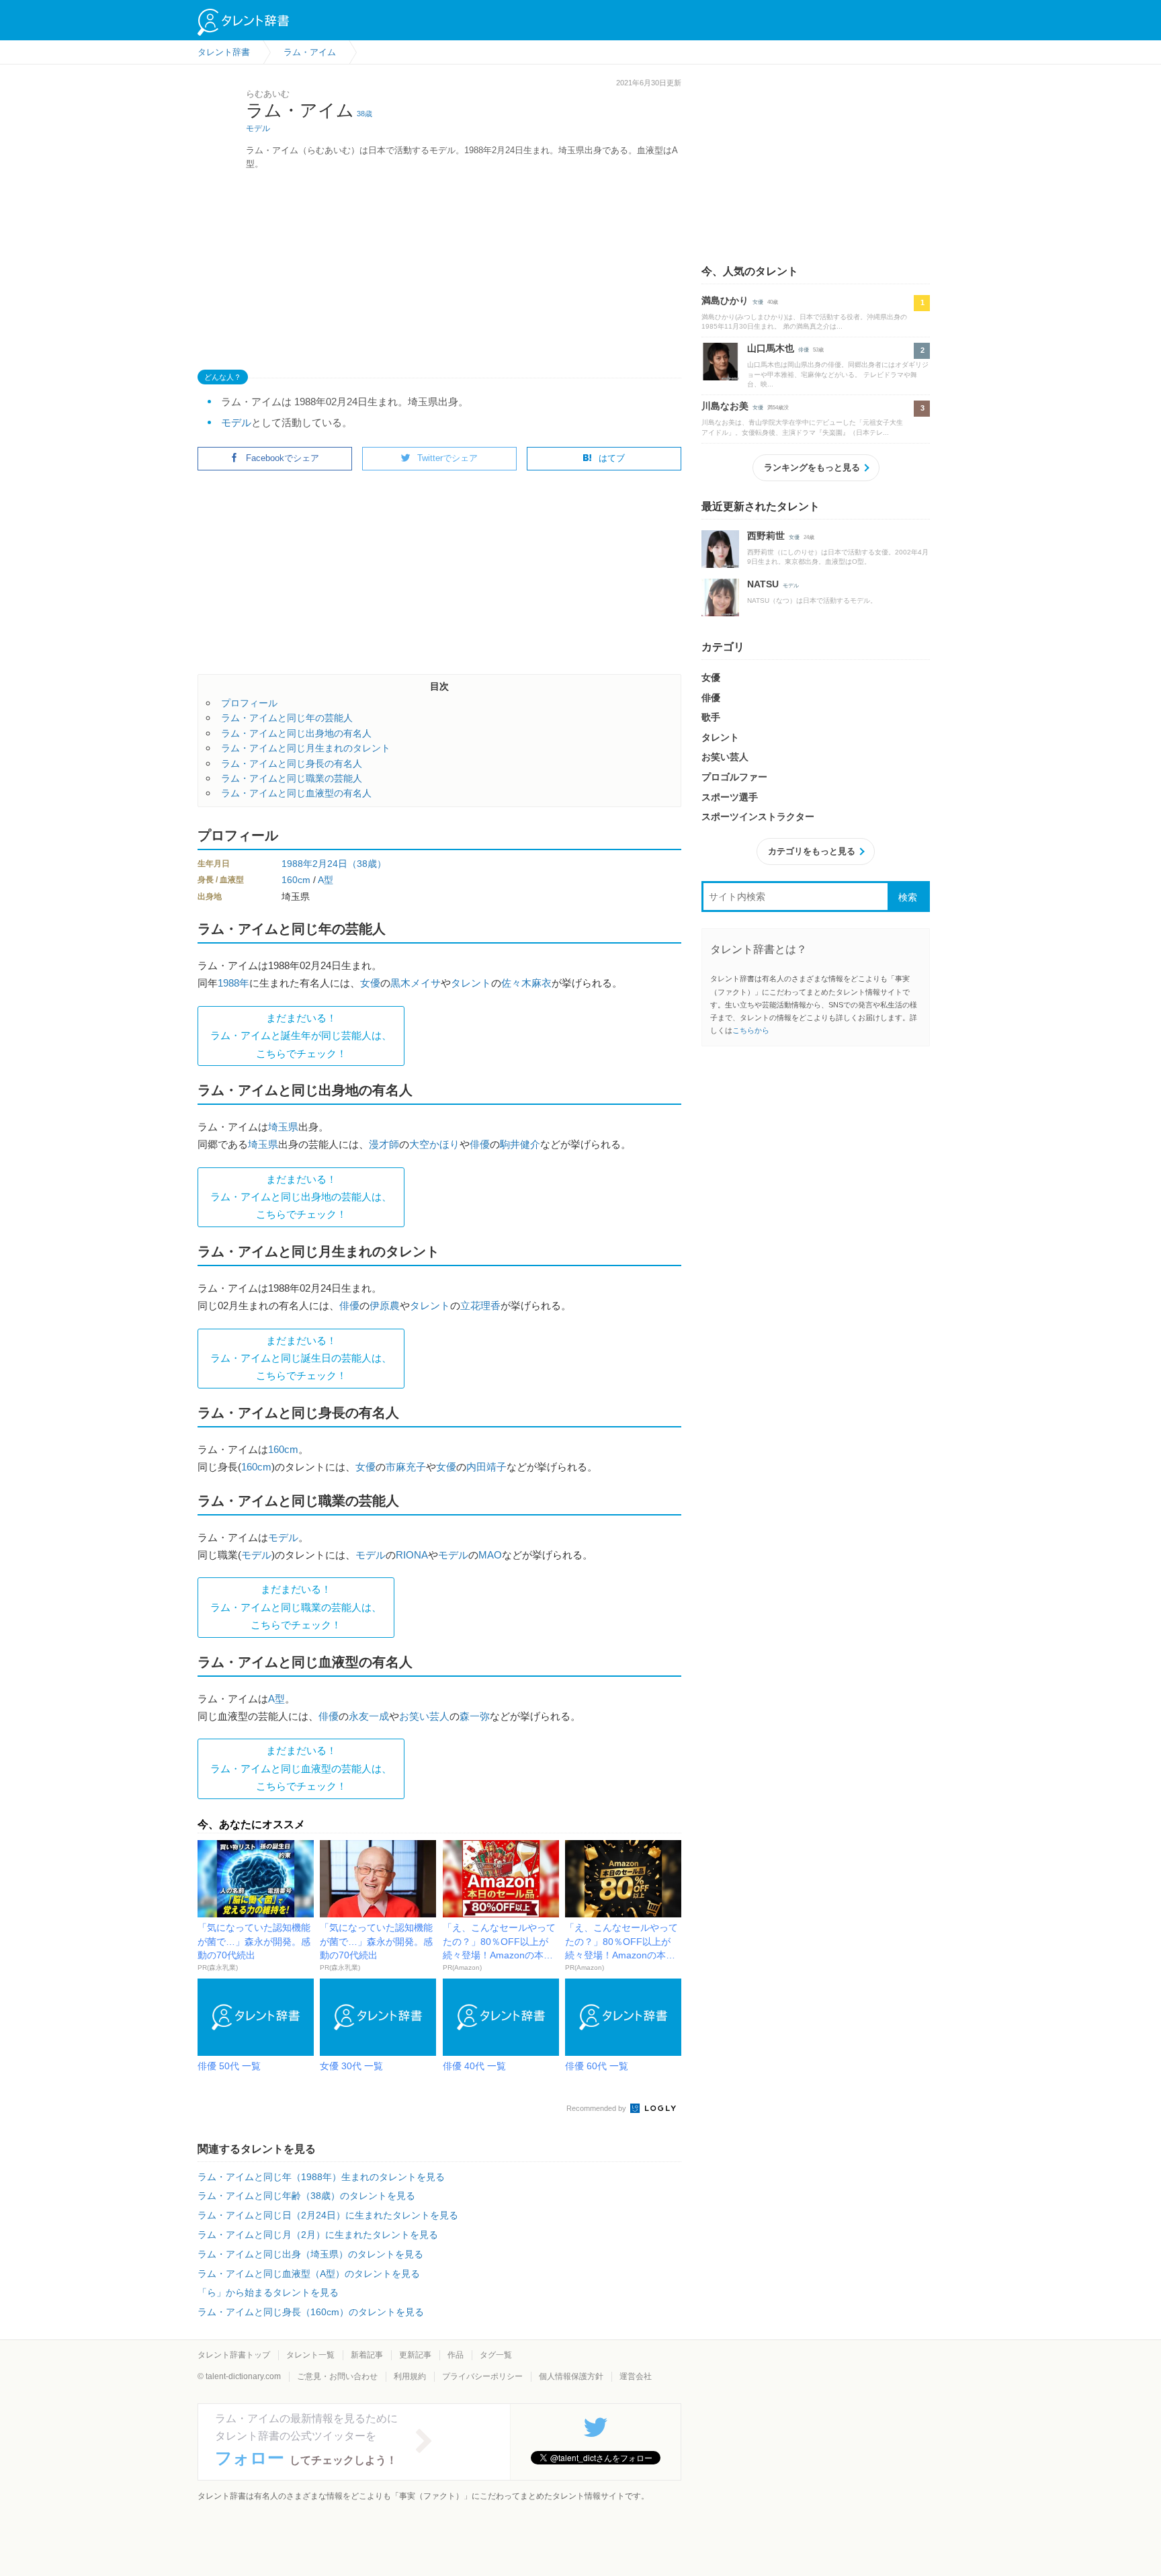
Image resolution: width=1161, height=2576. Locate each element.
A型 (326, 880)
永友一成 (369, 1716)
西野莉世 (766, 536)
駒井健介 (520, 1144)
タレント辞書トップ (234, 2355)
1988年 (297, 864)
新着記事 (367, 2355)
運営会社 (636, 2376)
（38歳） (367, 864)
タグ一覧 (496, 2355)
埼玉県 (283, 1127)
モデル (258, 128)
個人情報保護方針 (571, 2376)
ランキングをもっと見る (812, 467)
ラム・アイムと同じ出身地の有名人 (296, 733)
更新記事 (415, 2355)
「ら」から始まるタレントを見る (268, 2292)
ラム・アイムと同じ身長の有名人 (292, 763)
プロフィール (249, 703)
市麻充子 (406, 1467)
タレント (471, 983)
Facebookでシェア (283, 458)
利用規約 (410, 2376)
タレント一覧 (310, 2355)
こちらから (751, 1030)
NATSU (763, 584)
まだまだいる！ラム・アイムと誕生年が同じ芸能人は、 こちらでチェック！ (301, 1036)
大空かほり (434, 1144)
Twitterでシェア (447, 458)
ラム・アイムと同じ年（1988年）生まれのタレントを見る (321, 2177)
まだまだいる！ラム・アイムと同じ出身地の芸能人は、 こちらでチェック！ (301, 1197)
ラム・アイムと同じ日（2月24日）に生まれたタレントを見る (328, 2215)
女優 (370, 983)
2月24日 (330, 864)
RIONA (412, 1555)
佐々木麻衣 (526, 983)
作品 (456, 2355)
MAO (490, 1555)
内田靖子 (486, 1467)
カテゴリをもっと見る (812, 851)
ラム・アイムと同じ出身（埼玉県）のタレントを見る (310, 2254)
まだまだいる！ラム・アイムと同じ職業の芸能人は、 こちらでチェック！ (296, 1607)
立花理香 (480, 1305)
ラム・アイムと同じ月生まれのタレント (306, 748)
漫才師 (384, 1144)
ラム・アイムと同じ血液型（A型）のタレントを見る (309, 2274)
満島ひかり (725, 300)
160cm (296, 880)
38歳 (364, 114)
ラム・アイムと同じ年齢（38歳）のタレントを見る (306, 2196)
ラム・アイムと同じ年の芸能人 (287, 718)
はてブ (612, 458)
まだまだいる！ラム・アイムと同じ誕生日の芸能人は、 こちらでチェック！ (301, 1358)
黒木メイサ (416, 983)
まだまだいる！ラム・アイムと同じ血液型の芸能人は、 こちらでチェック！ (301, 1768)
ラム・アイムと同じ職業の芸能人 (292, 778)
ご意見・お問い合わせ (337, 2376)
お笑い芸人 (424, 1716)
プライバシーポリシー (482, 2376)
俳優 (480, 1144)
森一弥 (475, 1716)
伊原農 (385, 1305)
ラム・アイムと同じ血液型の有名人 (296, 793)
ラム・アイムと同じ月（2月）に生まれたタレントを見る (318, 2235)
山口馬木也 (771, 348)
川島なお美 (725, 406)
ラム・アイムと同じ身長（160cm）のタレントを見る (311, 2312)
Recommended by (597, 2108)
